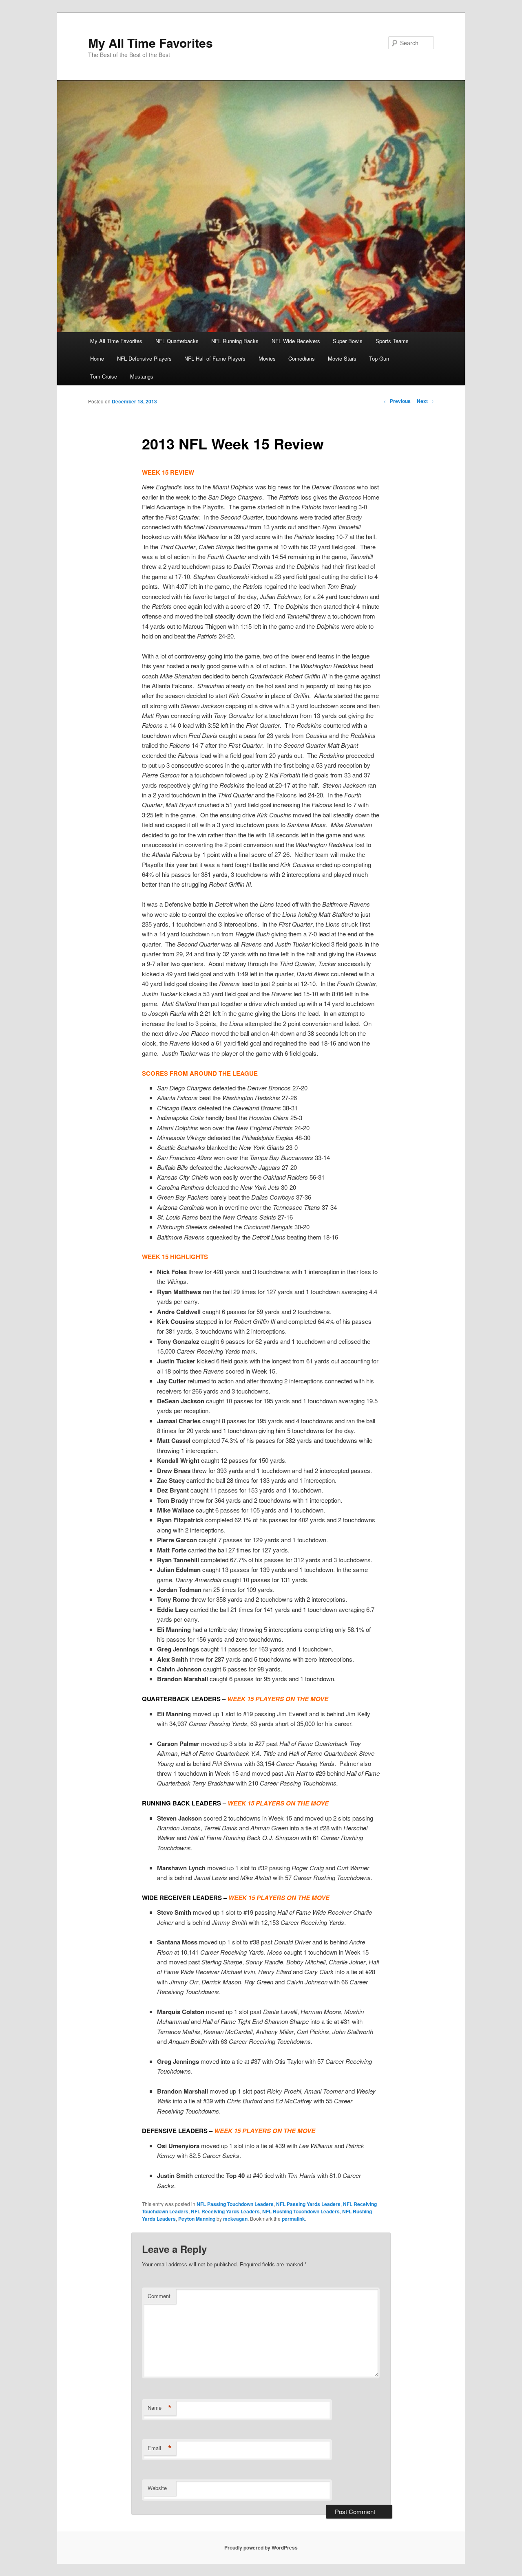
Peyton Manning (197, 2219)
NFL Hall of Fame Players (215, 358)
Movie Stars (342, 358)
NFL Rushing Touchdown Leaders (301, 2211)
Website (157, 2488)
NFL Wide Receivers (296, 341)
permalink (293, 2219)
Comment (159, 2296)
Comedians (302, 358)
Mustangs (142, 376)
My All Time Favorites (150, 43)
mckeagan (235, 2219)
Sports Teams (392, 341)
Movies (267, 358)
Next (425, 401)
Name (160, 2408)
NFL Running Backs (235, 341)
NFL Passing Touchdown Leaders (235, 2204)
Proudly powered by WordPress (261, 2547)
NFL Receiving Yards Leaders (225, 2211)
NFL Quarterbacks (177, 341)
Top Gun (379, 358)
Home (97, 358)
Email (160, 2448)
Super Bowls (348, 341)
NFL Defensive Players (144, 358)
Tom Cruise (104, 376)
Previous (397, 401)
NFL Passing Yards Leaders (308, 2204)
